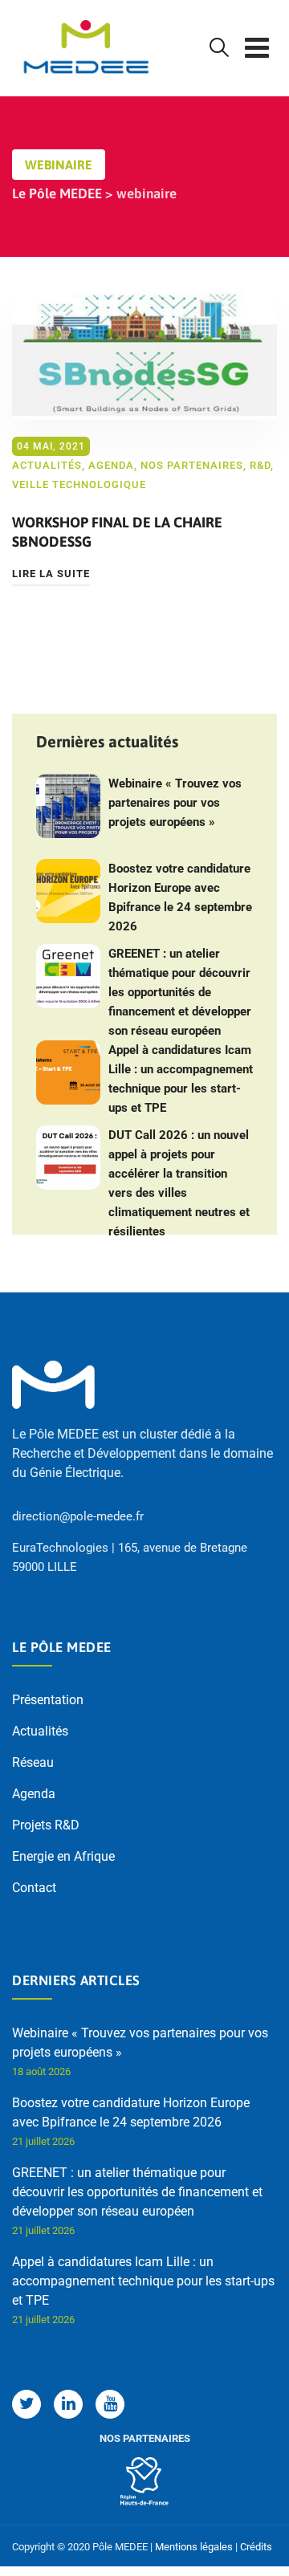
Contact (34, 1888)
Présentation (48, 1700)
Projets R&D (46, 1825)
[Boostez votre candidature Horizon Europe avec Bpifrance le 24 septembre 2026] (68, 891)
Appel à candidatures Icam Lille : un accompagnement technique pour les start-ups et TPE (181, 1079)
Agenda (111, 465)
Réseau (33, 1762)
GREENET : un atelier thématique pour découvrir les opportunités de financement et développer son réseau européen (180, 992)
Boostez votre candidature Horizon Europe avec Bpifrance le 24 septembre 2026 (180, 897)
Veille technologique (79, 484)
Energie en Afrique (63, 1856)
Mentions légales (194, 2547)
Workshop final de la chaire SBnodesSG (117, 532)
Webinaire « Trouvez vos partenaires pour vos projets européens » (175, 803)
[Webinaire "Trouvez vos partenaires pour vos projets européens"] (68, 806)
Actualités (47, 465)
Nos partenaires (192, 465)
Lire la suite (51, 574)
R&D (260, 465)
